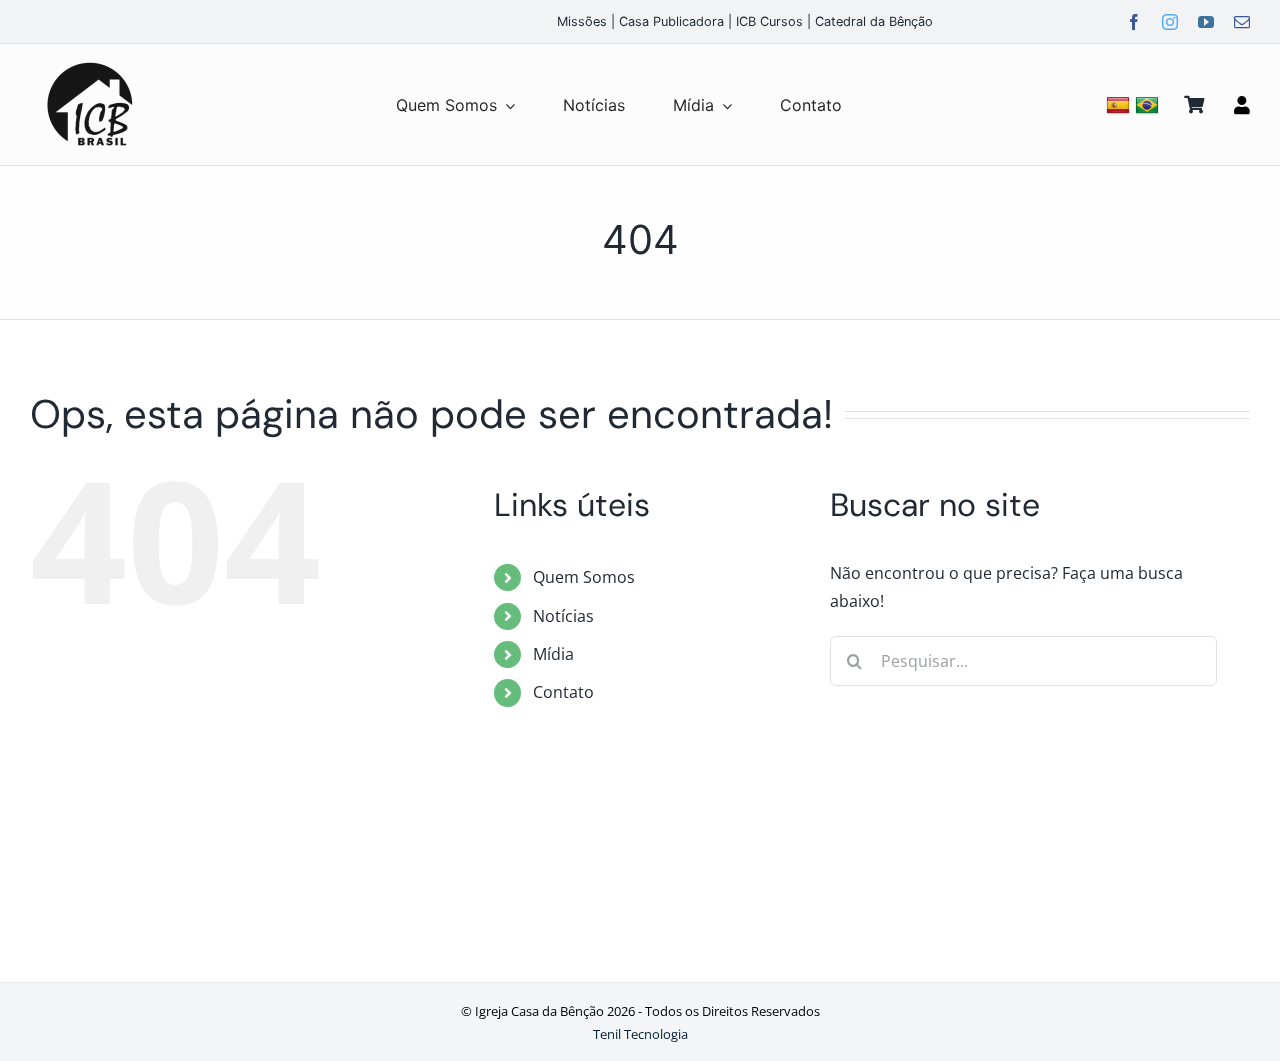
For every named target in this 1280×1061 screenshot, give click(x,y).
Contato (563, 692)
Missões (582, 21)
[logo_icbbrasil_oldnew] (90, 63)
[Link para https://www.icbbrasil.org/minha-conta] (1242, 105)
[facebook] (1134, 22)
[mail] (1242, 22)
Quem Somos (584, 577)
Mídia (553, 654)
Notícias (563, 616)
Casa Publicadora (671, 21)
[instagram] (1170, 22)
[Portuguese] (1149, 104)
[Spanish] (1120, 104)
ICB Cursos (769, 21)
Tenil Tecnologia (640, 1034)
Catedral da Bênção (874, 21)
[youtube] (1206, 22)
